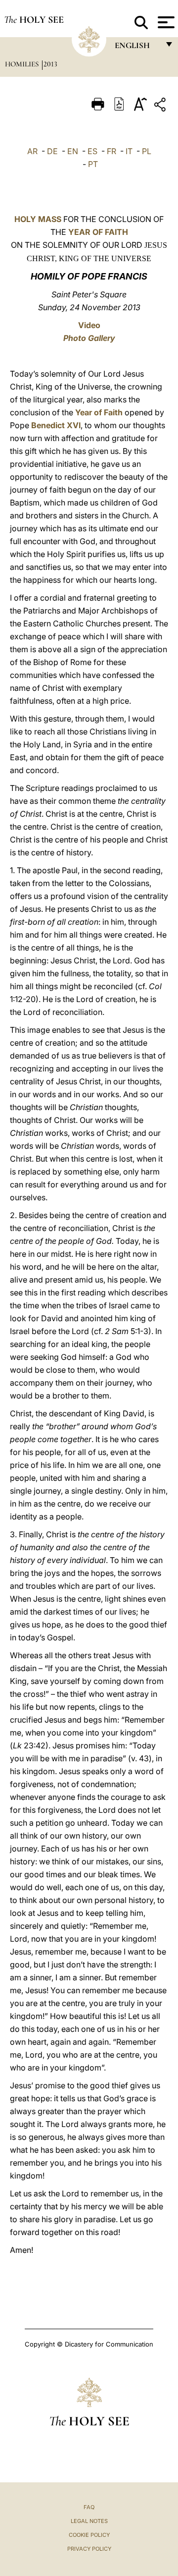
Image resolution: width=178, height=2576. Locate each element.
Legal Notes (89, 2521)
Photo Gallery (89, 338)
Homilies (23, 64)
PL (147, 151)
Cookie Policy (89, 2535)
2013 (50, 64)
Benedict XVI (56, 425)
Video (89, 325)
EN (73, 151)
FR (111, 151)
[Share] (161, 106)
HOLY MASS (38, 219)
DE (52, 151)
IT (129, 151)
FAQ (89, 2507)
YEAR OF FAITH (98, 232)
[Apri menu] (165, 22)
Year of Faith (99, 412)
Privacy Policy (89, 2549)
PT (93, 164)
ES (92, 151)
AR (32, 151)
